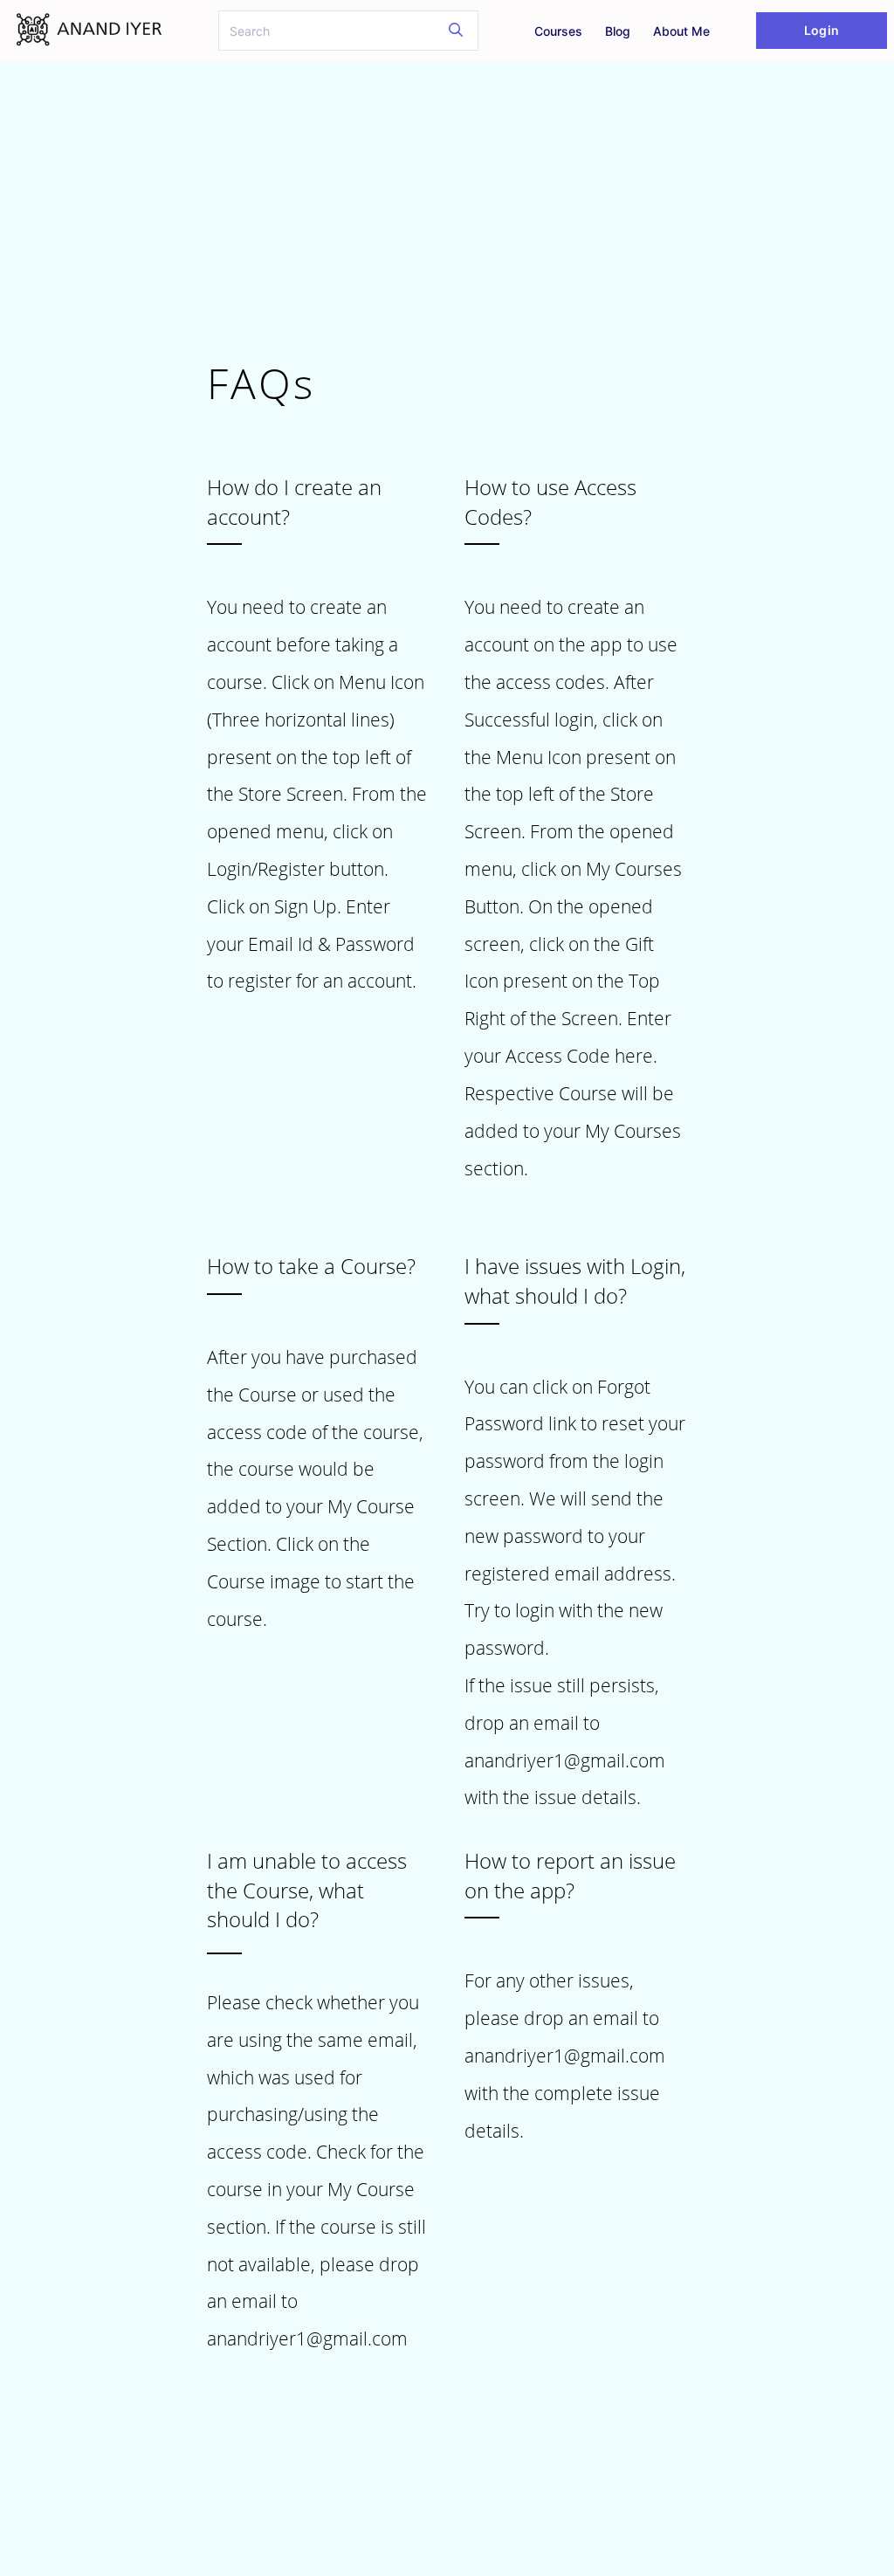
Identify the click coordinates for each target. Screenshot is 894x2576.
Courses (558, 31)
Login (821, 30)
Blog (618, 31)
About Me (681, 31)
